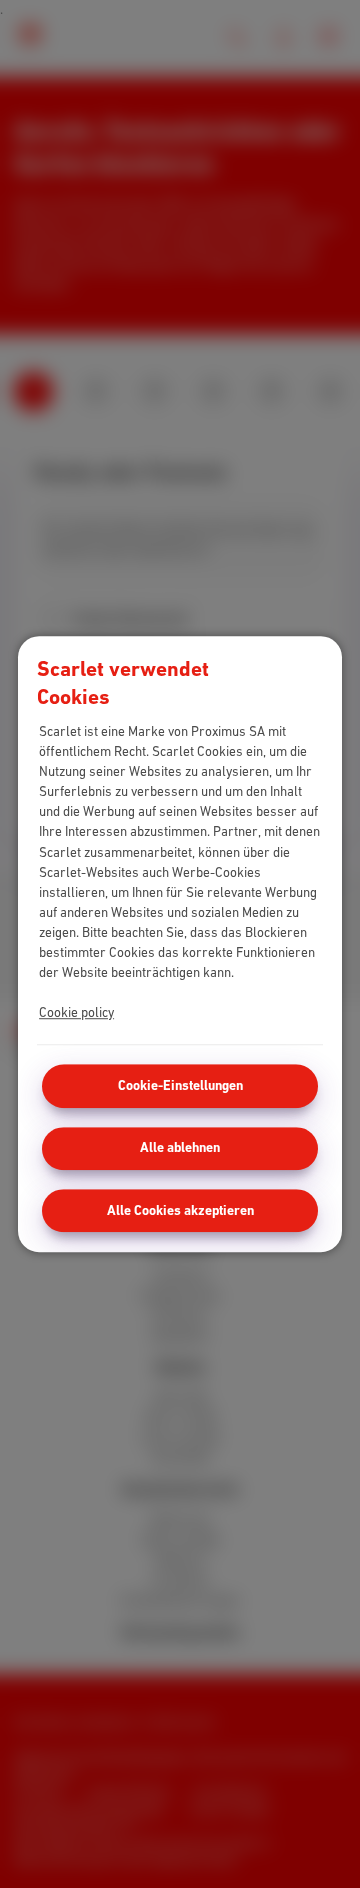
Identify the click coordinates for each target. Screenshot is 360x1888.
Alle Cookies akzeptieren (180, 1210)
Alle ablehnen (180, 1147)
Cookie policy (76, 1012)
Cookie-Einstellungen (180, 1085)
